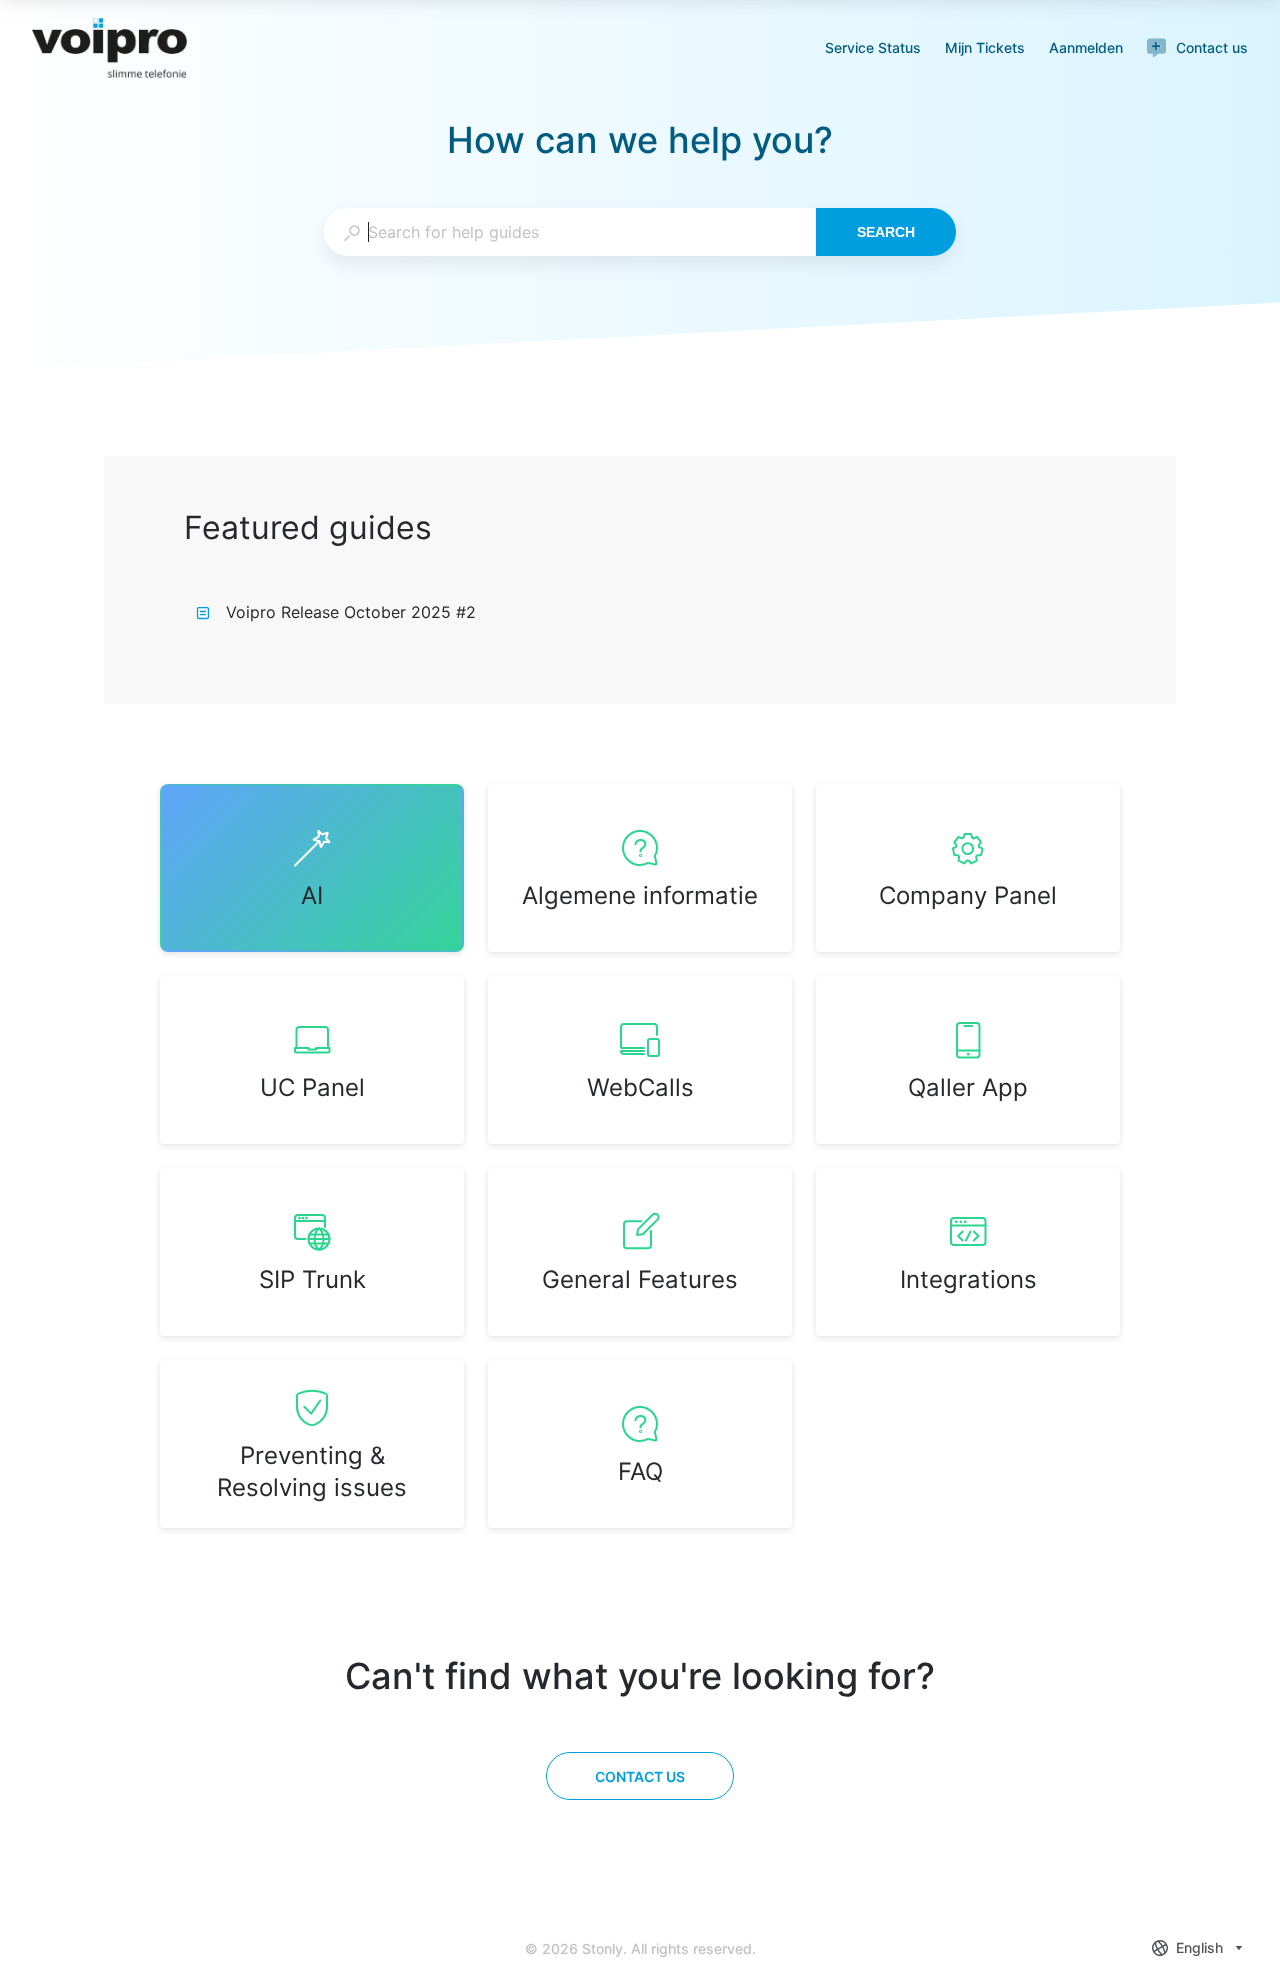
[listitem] (312, 868)
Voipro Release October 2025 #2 (351, 612)
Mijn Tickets (985, 49)
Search (886, 232)
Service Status (873, 49)
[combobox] (569, 232)
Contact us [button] (1212, 47)
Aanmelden (1086, 49)
